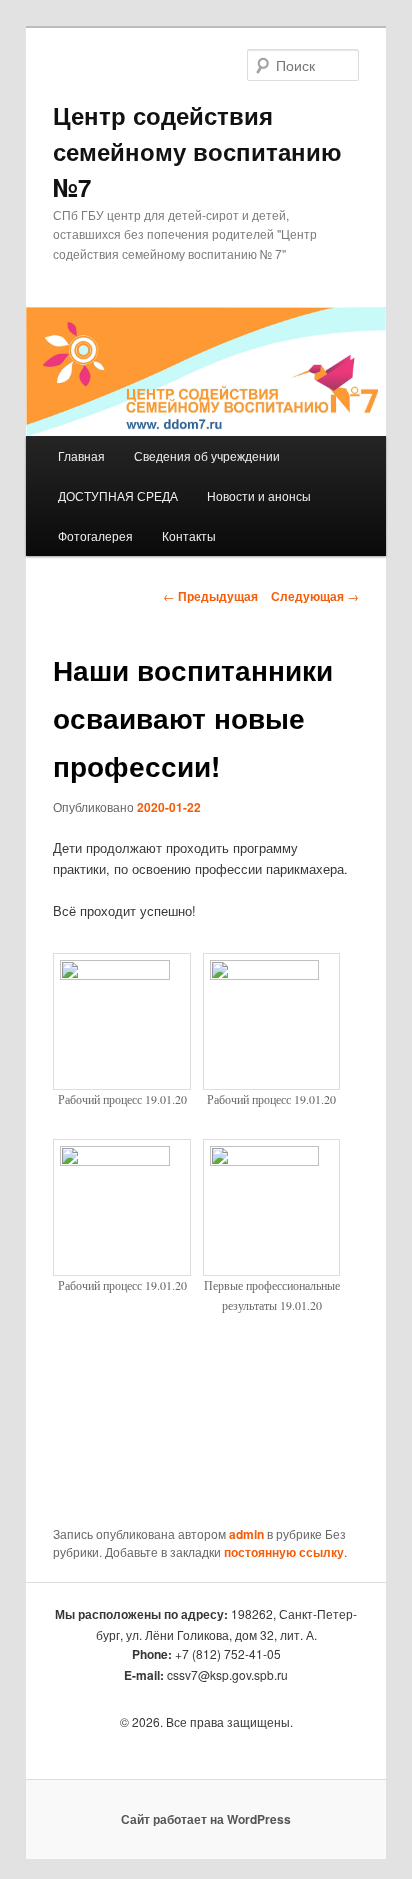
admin (246, 1534)
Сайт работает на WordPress (206, 1819)
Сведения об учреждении (207, 455)
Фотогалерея (95, 535)
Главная (81, 455)
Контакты (189, 535)
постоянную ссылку (284, 1552)
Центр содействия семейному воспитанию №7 (197, 151)
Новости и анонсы (259, 495)
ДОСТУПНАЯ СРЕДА (118, 495)
